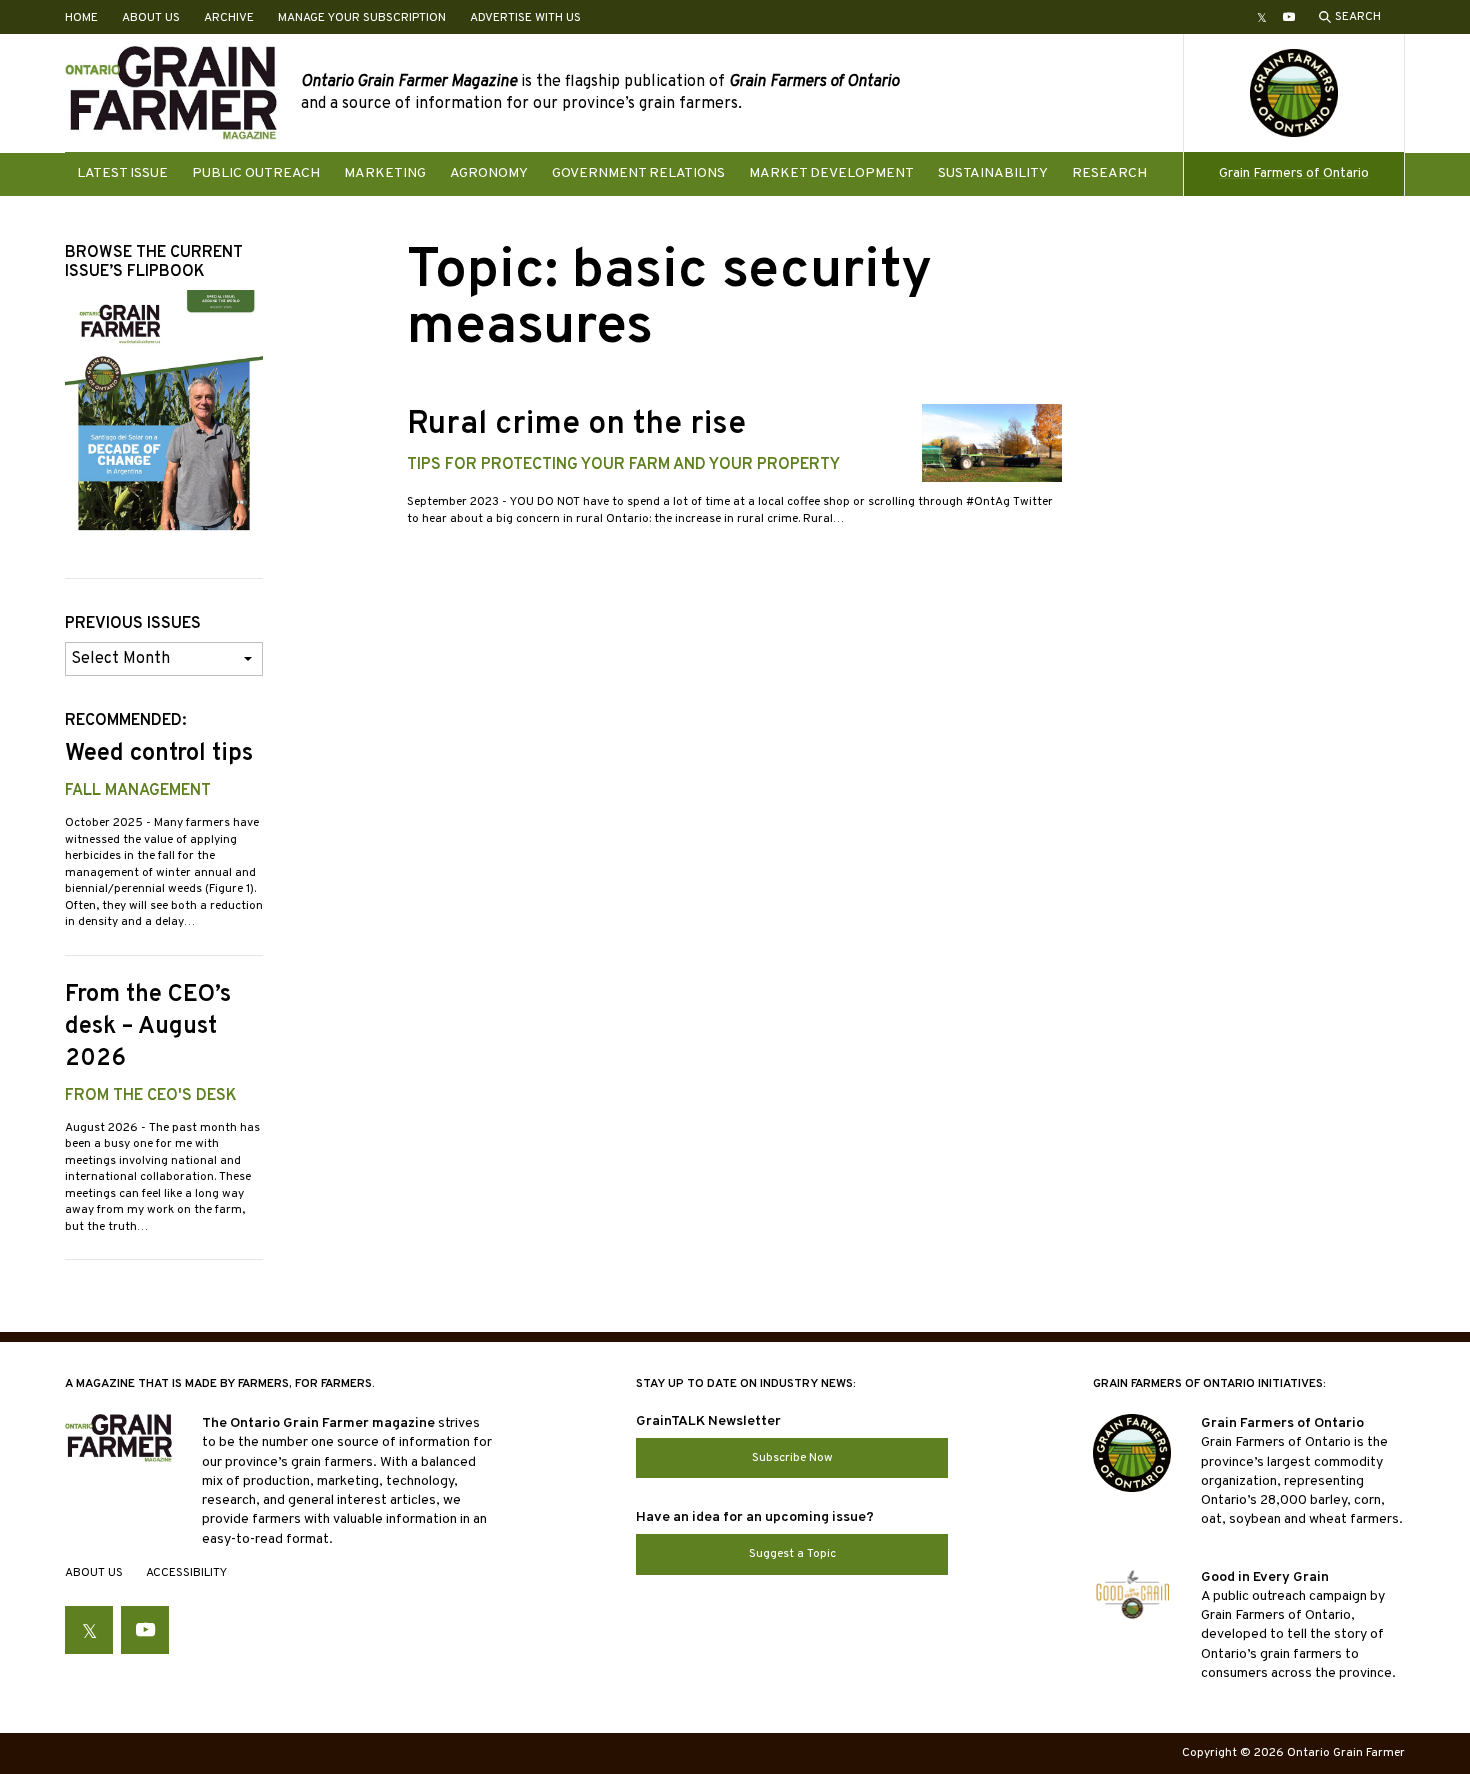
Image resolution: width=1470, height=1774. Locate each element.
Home (81, 18)
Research (1109, 173)
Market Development (831, 173)
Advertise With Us (525, 18)
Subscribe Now (792, 1458)
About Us (151, 18)
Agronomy (489, 173)
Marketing (385, 173)
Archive (229, 18)
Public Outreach (256, 173)
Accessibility (186, 1573)
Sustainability (993, 173)
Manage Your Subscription (362, 18)
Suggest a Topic (792, 1554)
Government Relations (638, 173)
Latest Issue (122, 173)
